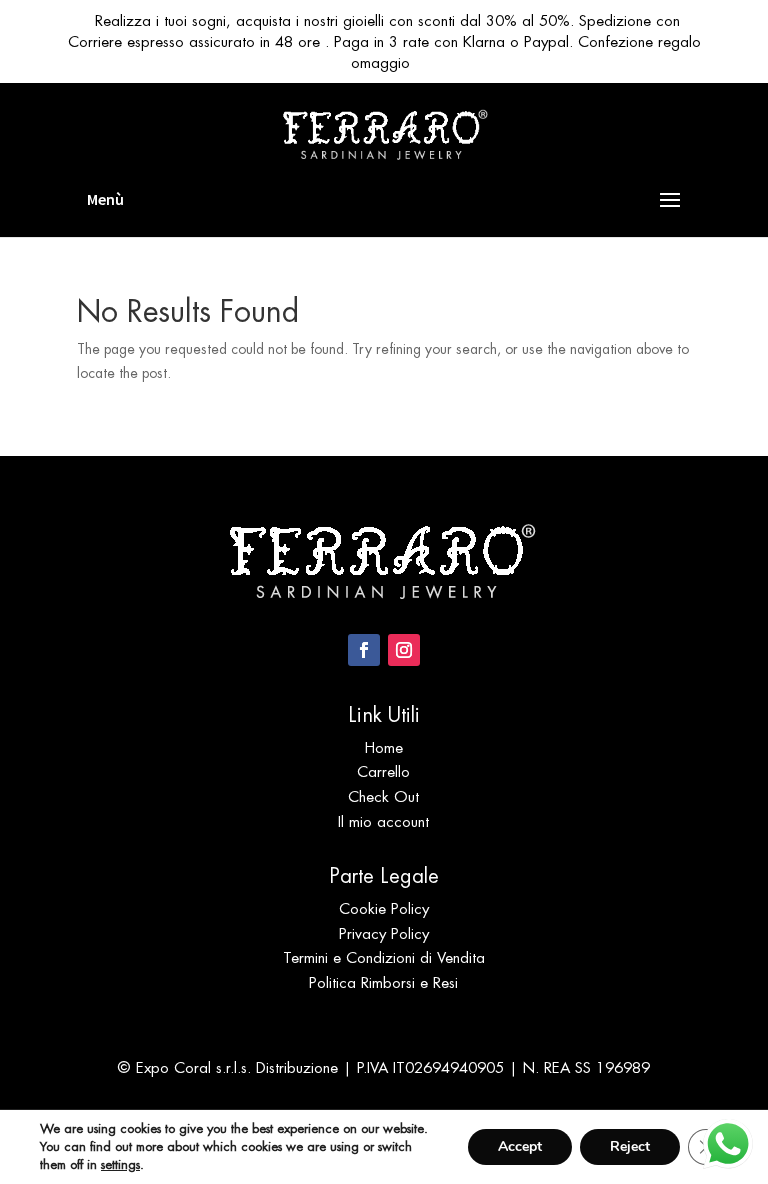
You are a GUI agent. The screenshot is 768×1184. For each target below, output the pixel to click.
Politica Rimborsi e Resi (383, 982)
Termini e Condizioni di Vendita (384, 957)
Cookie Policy (384, 908)
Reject (630, 1146)
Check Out (383, 796)
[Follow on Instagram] (404, 650)
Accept (520, 1146)
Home (384, 747)
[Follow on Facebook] (364, 650)
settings (120, 1164)
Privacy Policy (384, 933)
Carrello (383, 771)
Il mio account (383, 821)
